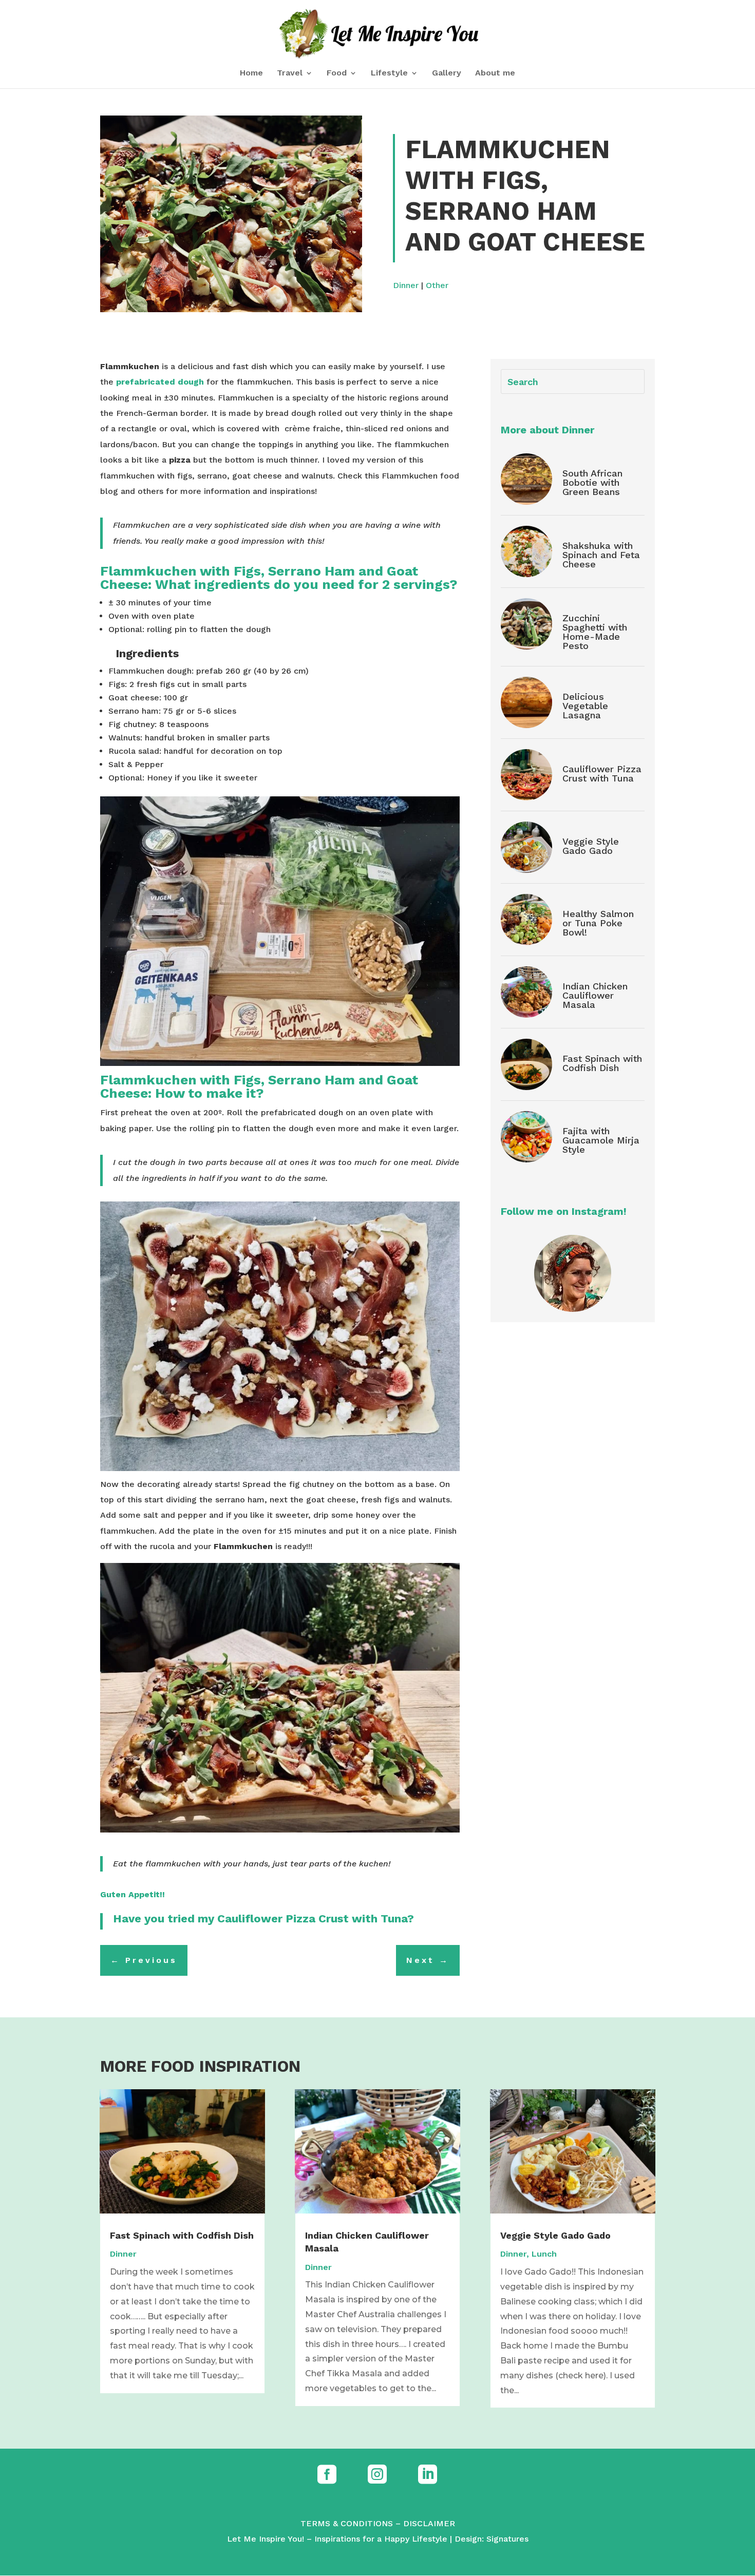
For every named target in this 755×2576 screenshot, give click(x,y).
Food (337, 73)
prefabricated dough (160, 382)
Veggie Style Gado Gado (591, 846)
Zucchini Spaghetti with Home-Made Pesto (595, 632)
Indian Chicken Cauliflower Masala (595, 995)
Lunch (544, 2254)
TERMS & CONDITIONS (347, 2523)
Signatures (507, 2539)
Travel (290, 73)
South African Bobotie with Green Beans (592, 482)
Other (437, 285)
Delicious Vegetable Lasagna (585, 706)
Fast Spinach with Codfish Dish (602, 1063)
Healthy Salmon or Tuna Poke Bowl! (598, 923)
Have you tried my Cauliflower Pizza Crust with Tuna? (265, 1919)
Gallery (447, 73)
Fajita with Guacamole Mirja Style (601, 1140)
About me (495, 73)
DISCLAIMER (429, 2523)
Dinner (406, 285)
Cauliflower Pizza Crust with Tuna (602, 774)
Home (251, 73)
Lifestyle (389, 73)
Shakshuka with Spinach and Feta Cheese (601, 555)
